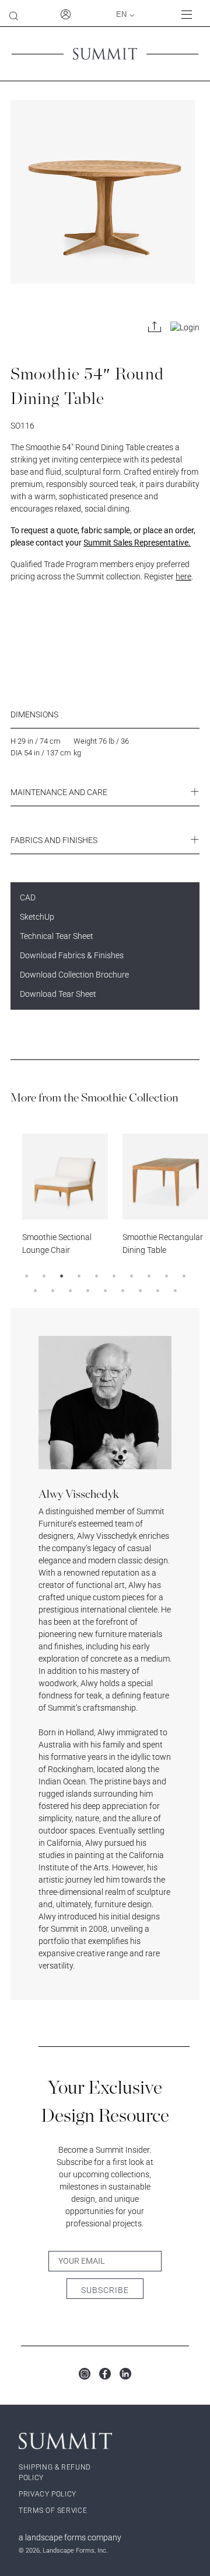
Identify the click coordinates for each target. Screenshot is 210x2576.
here (183, 576)
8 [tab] (149, 1276)
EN (121, 14)
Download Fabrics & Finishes (72, 955)
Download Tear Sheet (58, 994)
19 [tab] (175, 1290)
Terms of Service (53, 2511)
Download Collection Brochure (74, 975)
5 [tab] (96, 1276)
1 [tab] (26, 1276)
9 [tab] (166, 1276)
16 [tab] (123, 1290)
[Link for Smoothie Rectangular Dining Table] (165, 1177)
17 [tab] (140, 1290)
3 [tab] (61, 1276)
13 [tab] (70, 1290)
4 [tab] (79, 1276)
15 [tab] (105, 1290)
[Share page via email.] (155, 327)
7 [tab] (131, 1276)
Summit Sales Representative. (137, 543)
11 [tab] (35, 1290)
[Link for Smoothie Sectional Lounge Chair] (65, 1177)
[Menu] (191, 14)
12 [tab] (52, 1290)
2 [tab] (44, 1276)
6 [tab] (114, 1276)
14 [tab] (87, 1290)
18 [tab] (157, 1290)
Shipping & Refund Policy (55, 2473)
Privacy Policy (48, 2494)
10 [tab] (184, 1276)
